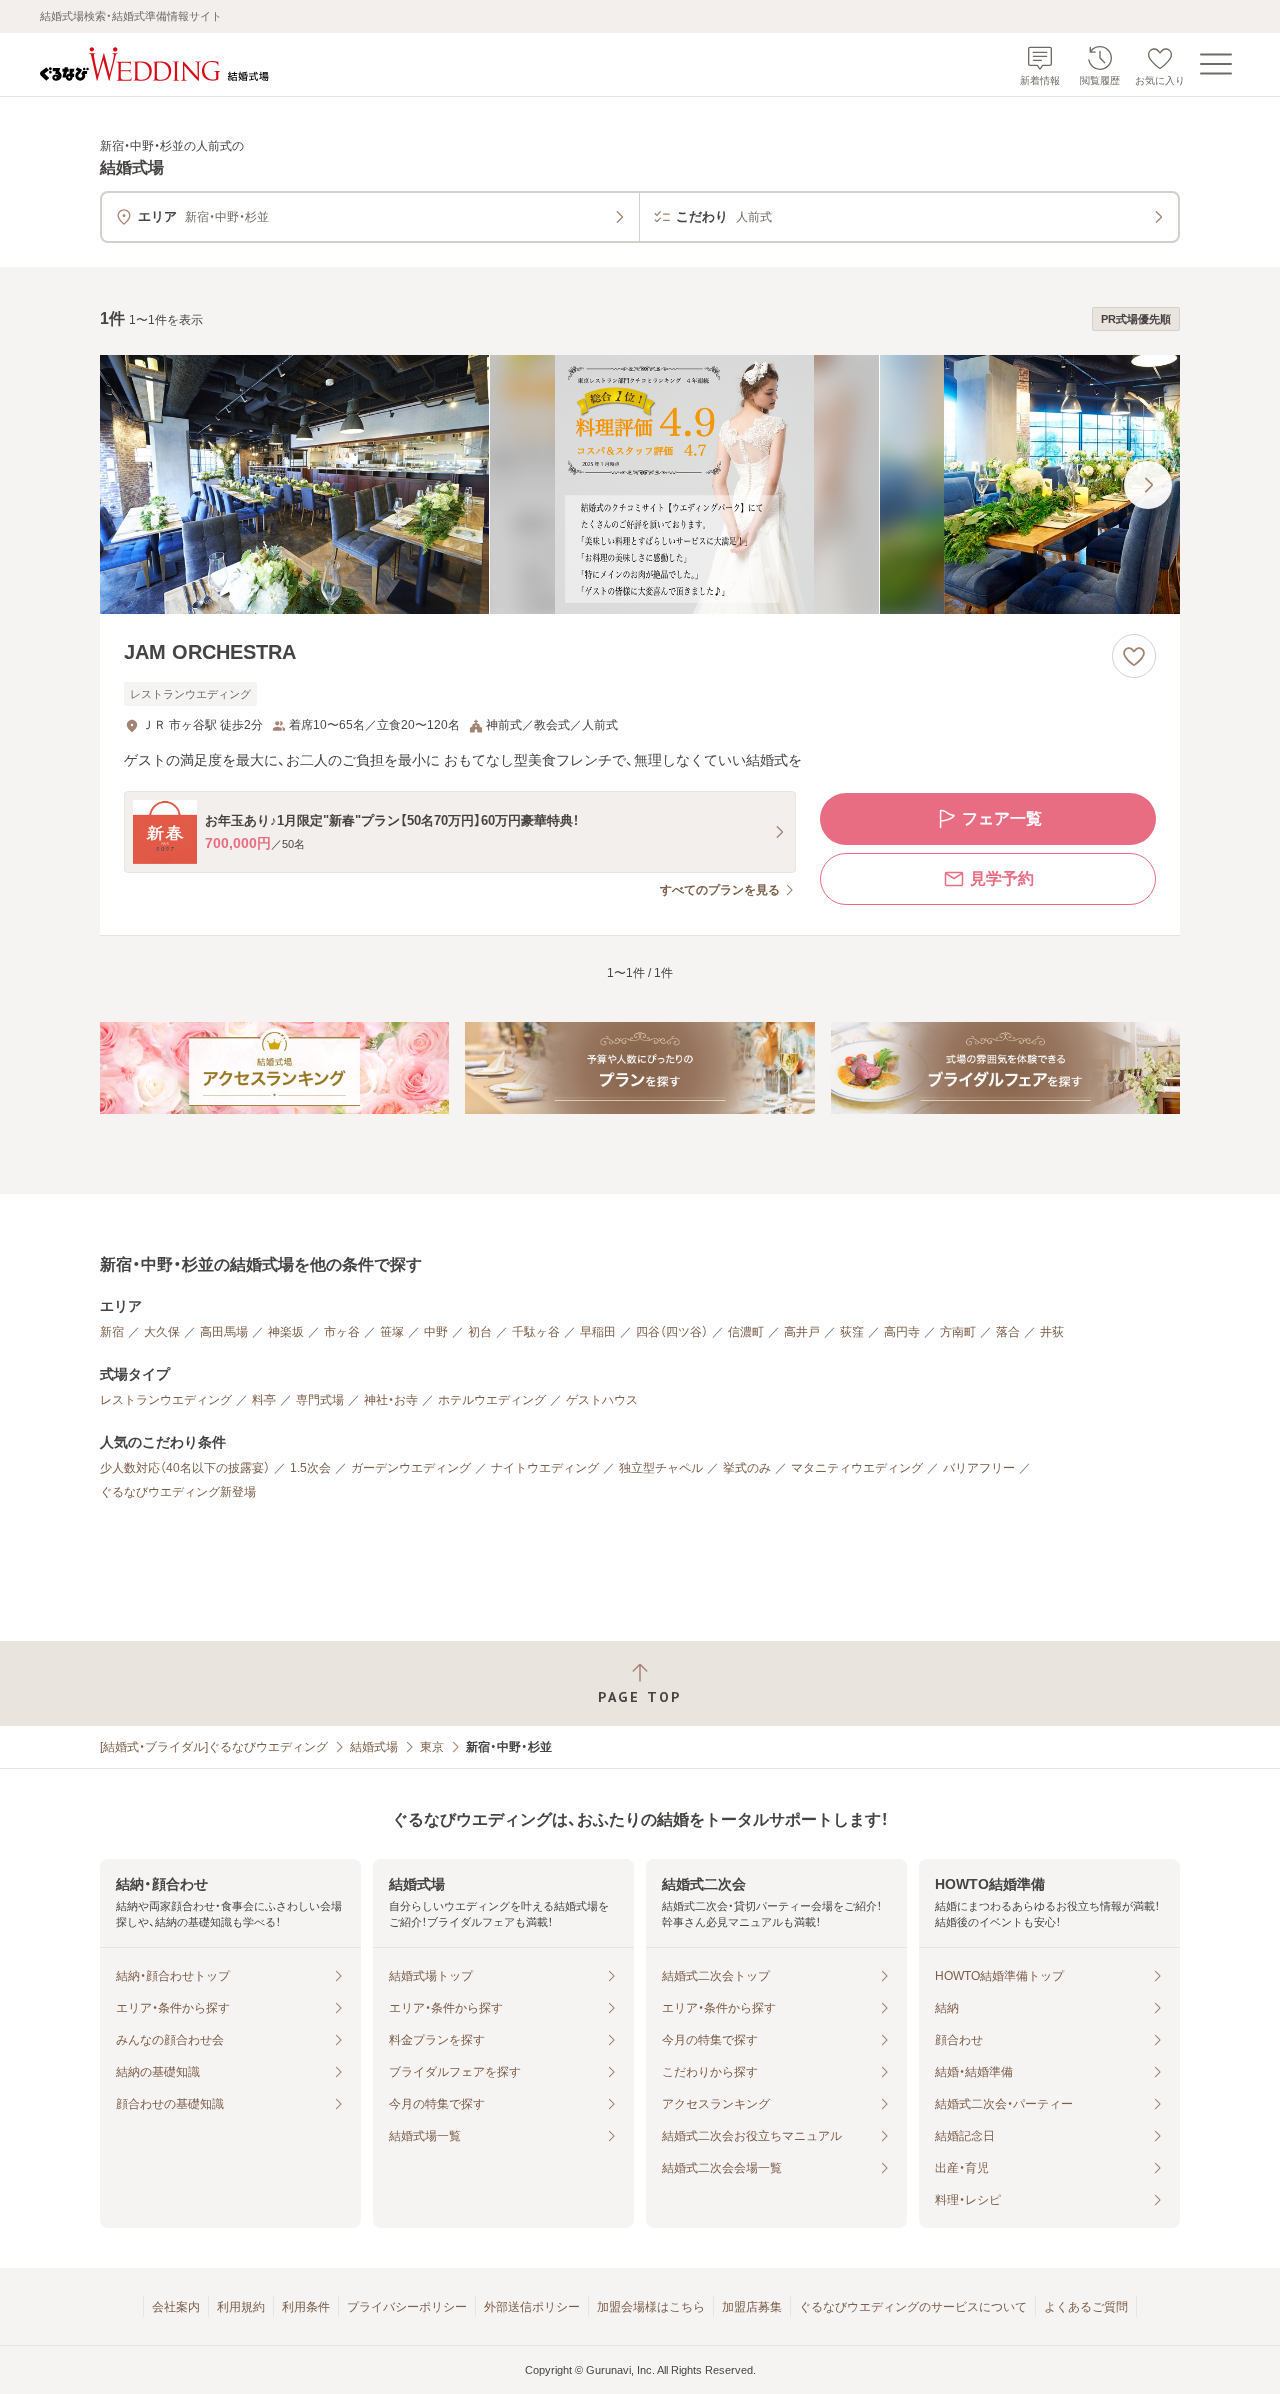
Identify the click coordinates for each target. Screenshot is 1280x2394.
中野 (436, 1332)
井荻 (1052, 1332)
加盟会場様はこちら (651, 2307)
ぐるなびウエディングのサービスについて (913, 2307)
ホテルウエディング (492, 1400)
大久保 (162, 1332)
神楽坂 (286, 1332)
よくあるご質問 (1086, 2307)
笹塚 (392, 1332)
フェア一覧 (1002, 818)
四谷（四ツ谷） (672, 1332)
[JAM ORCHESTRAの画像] (640, 484)
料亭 (264, 1400)
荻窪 (852, 1332)
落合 (1008, 1332)
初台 (480, 1332)
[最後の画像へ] (1148, 485)
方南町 (958, 1332)
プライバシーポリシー (407, 2307)
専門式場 (320, 1400)
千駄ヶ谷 (536, 1332)
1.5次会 (310, 1468)
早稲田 (598, 1332)
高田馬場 (224, 1332)
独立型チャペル (661, 1468)
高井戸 (802, 1332)
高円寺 (902, 1332)
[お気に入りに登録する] (1134, 656)
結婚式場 (374, 1747)
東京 (432, 1747)
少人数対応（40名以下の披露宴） (185, 1468)
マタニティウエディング (857, 1468)
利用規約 (241, 2307)
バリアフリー (979, 1468)
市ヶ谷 (342, 1332)
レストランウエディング (166, 1400)
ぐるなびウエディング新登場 (178, 1492)
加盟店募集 (752, 2307)
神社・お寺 (391, 1400)
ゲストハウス (602, 1400)
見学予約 (1002, 878)
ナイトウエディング (545, 1468)
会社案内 (176, 2307)
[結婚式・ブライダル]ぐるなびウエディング (214, 1747)
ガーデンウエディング (411, 1468)
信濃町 (746, 1332)
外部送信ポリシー (532, 2307)
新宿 (112, 1332)
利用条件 (306, 2307)
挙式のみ (747, 1468)
